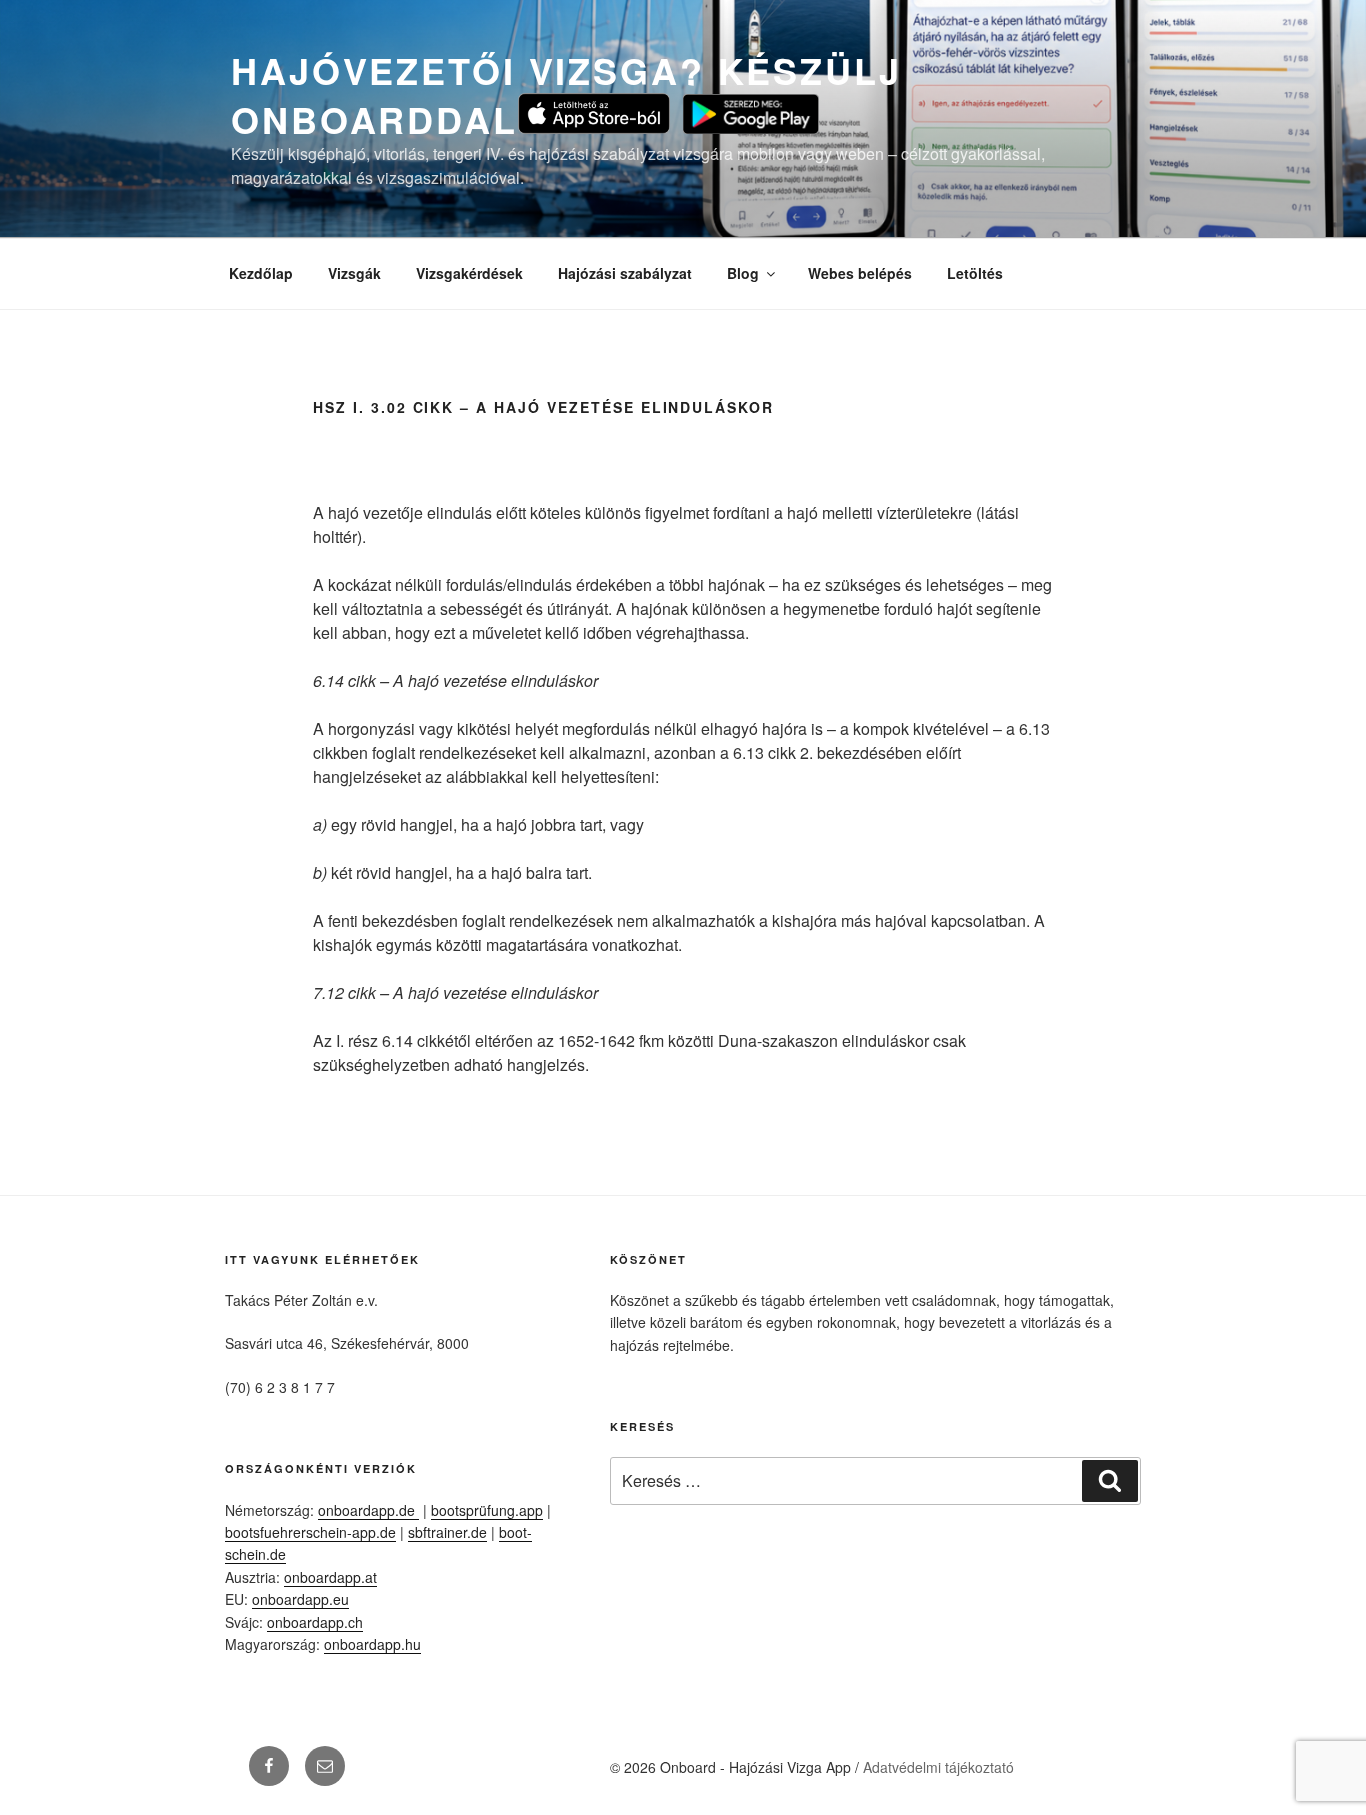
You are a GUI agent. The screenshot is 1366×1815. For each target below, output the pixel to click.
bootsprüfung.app (487, 1510)
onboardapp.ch (315, 1622)
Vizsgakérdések (469, 273)
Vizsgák (354, 273)
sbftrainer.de (447, 1532)
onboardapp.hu (372, 1644)
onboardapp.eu (300, 1599)
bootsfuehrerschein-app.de (310, 1532)
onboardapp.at (330, 1577)
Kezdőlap (261, 273)
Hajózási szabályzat (625, 273)
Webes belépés (860, 273)
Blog (743, 273)
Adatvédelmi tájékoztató (938, 1767)
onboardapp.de (368, 1510)
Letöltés (975, 273)
